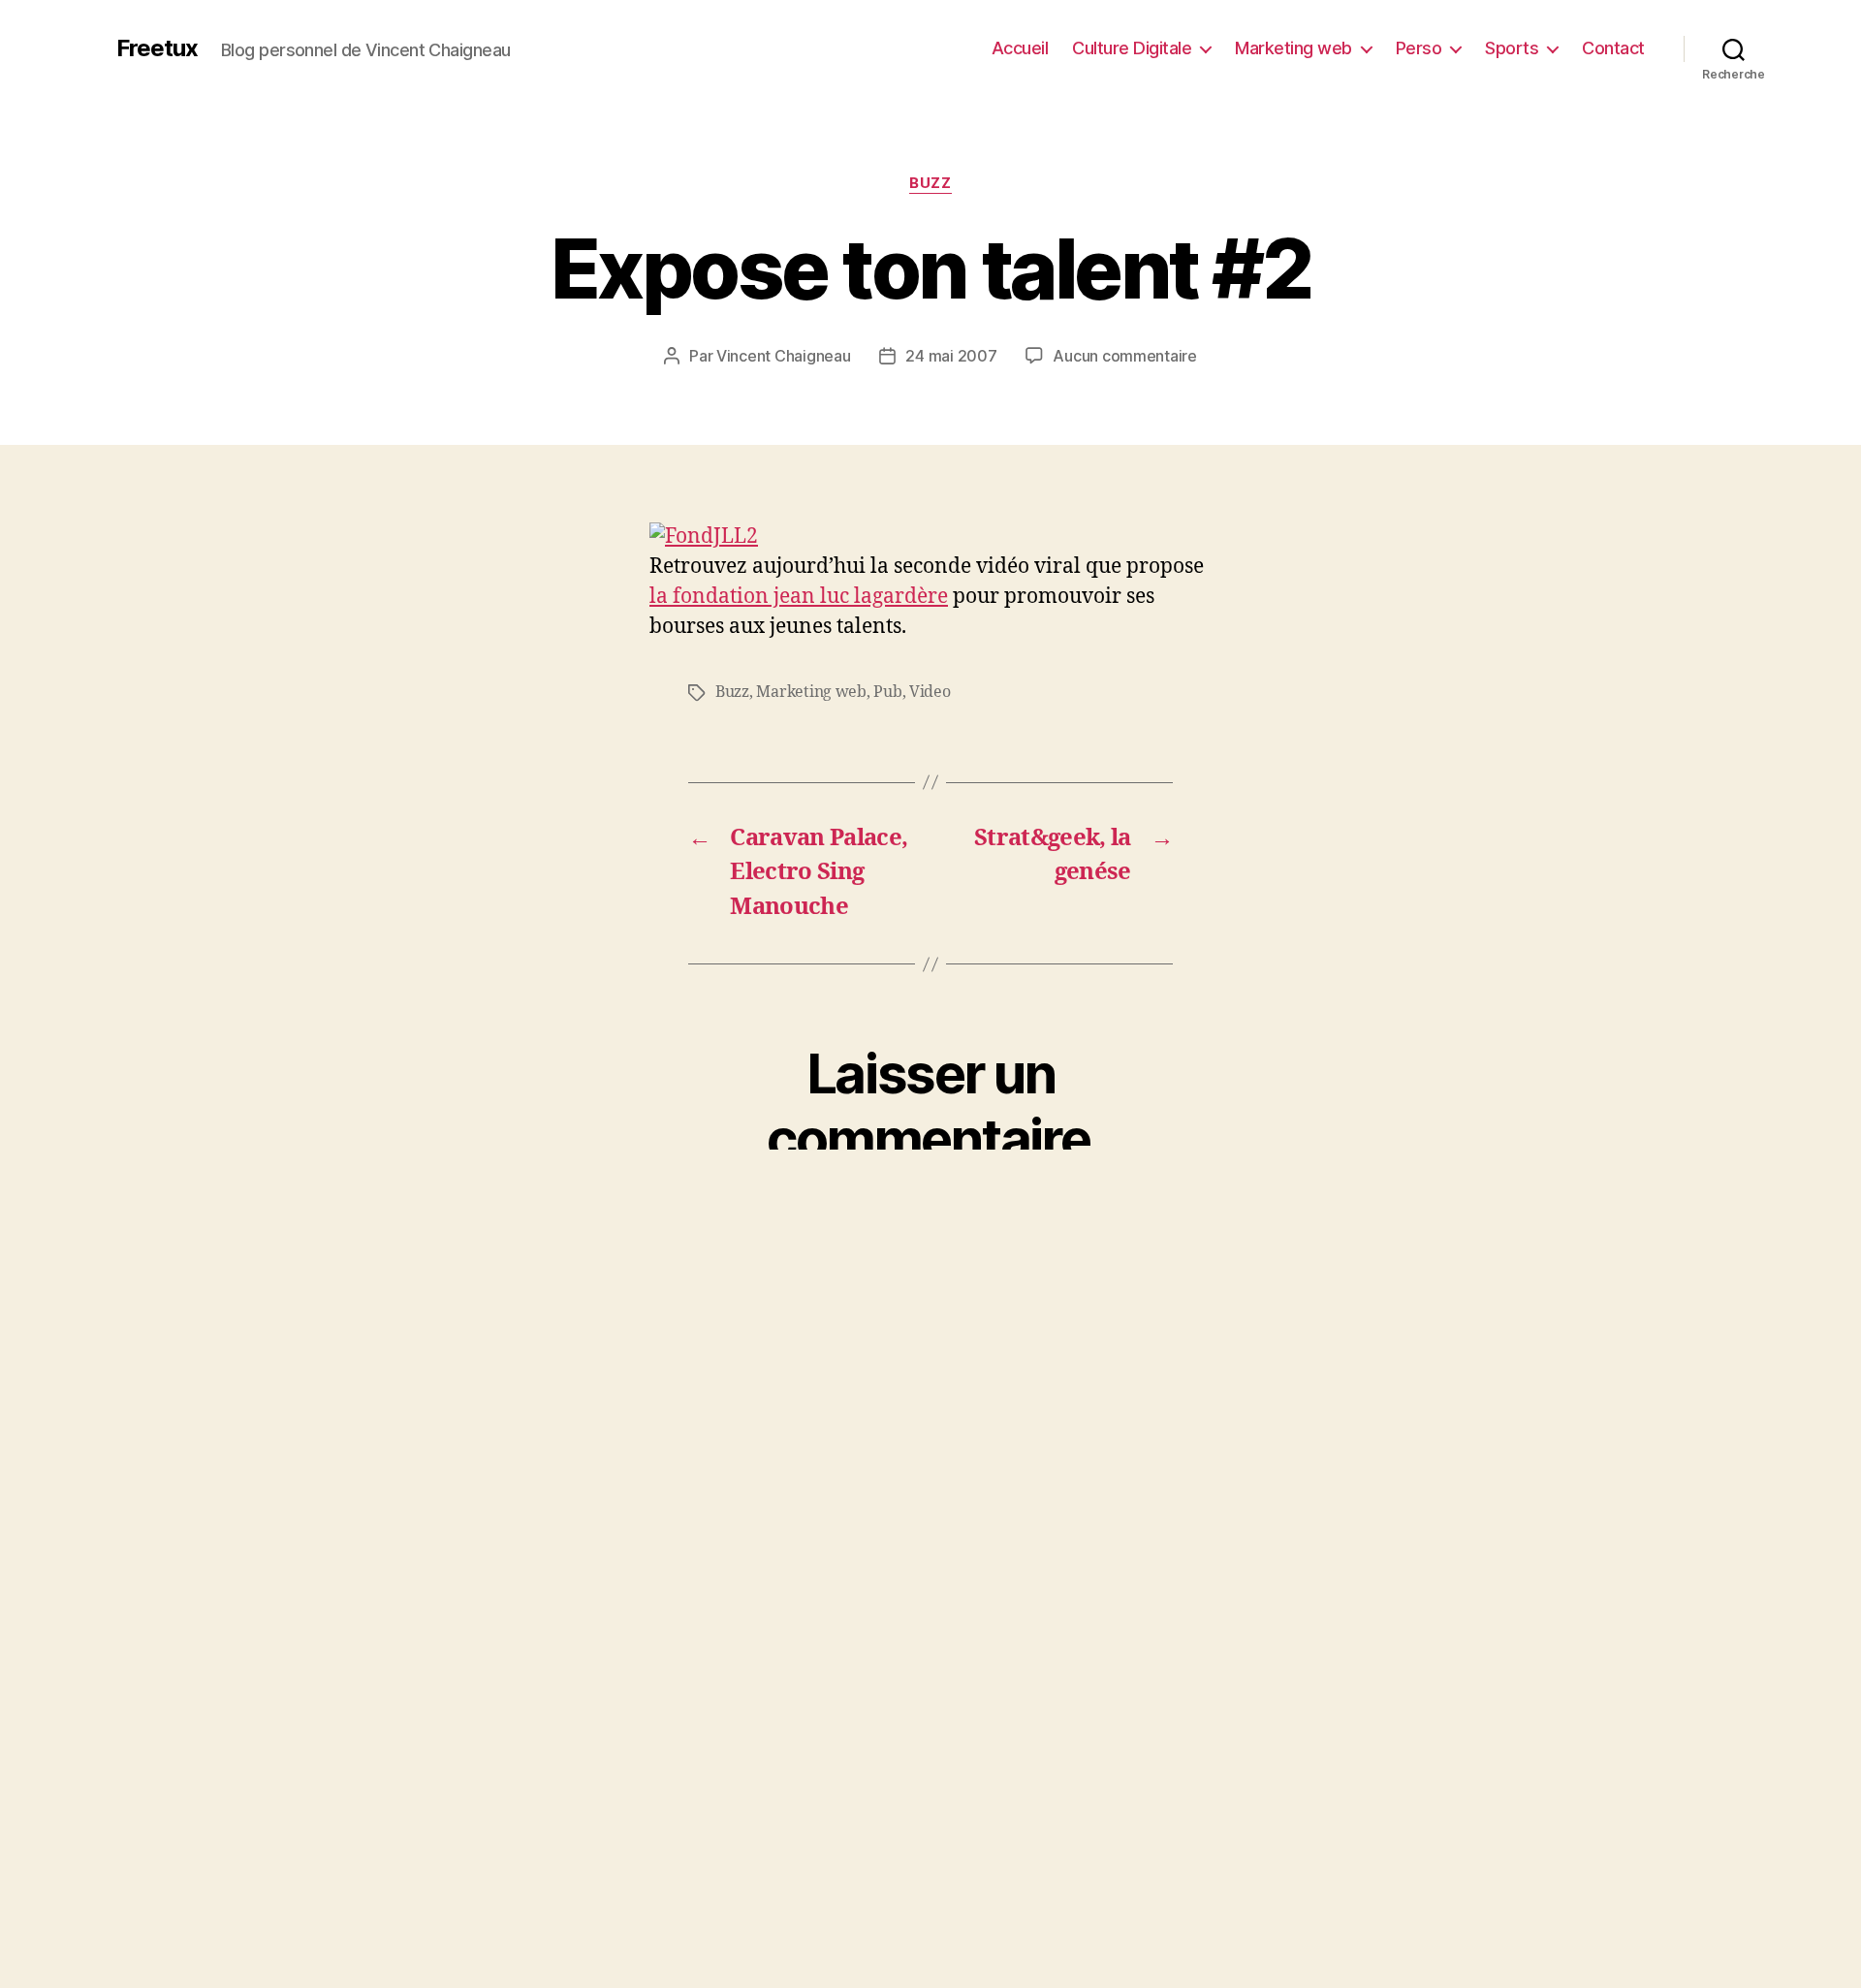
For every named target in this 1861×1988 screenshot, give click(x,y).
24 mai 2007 (951, 356)
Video (930, 692)
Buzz (930, 183)
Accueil (1020, 48)
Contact (1613, 48)
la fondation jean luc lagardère (799, 597)
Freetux (157, 48)
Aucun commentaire (1124, 356)
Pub (887, 692)
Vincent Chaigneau (783, 356)
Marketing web (1293, 48)
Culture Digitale (1132, 48)
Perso (1419, 48)
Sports (1512, 48)
